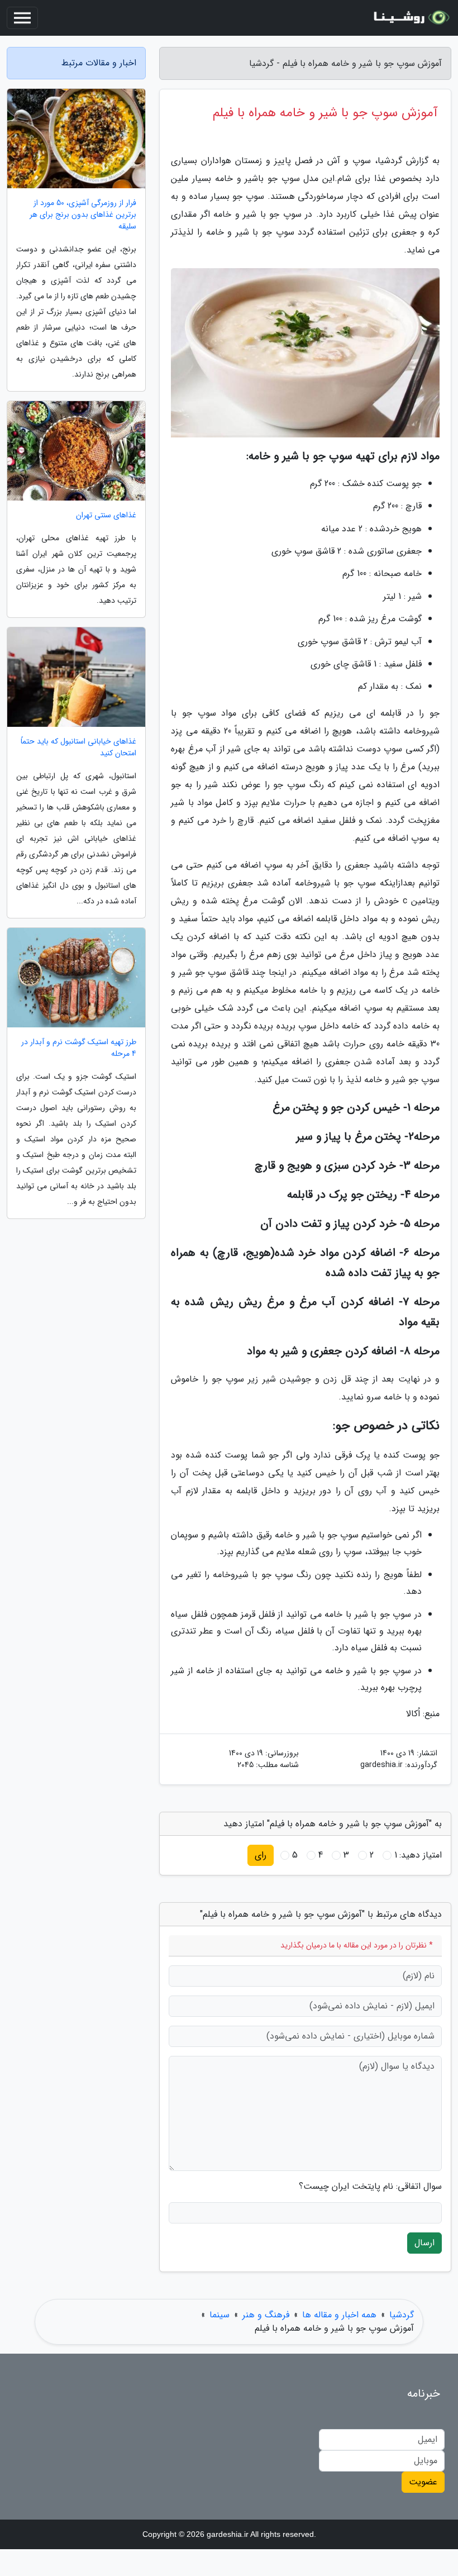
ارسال (424, 2243)
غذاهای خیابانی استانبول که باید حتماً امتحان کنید (78, 747)
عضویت (423, 2482)
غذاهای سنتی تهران (106, 515)
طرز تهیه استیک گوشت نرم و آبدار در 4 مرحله (79, 1048)
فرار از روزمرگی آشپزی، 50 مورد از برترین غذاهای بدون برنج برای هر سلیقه (83, 215)
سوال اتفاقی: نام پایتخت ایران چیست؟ (370, 2187)
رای (261, 1855)
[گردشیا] (410, 18)
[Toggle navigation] (22, 18)
